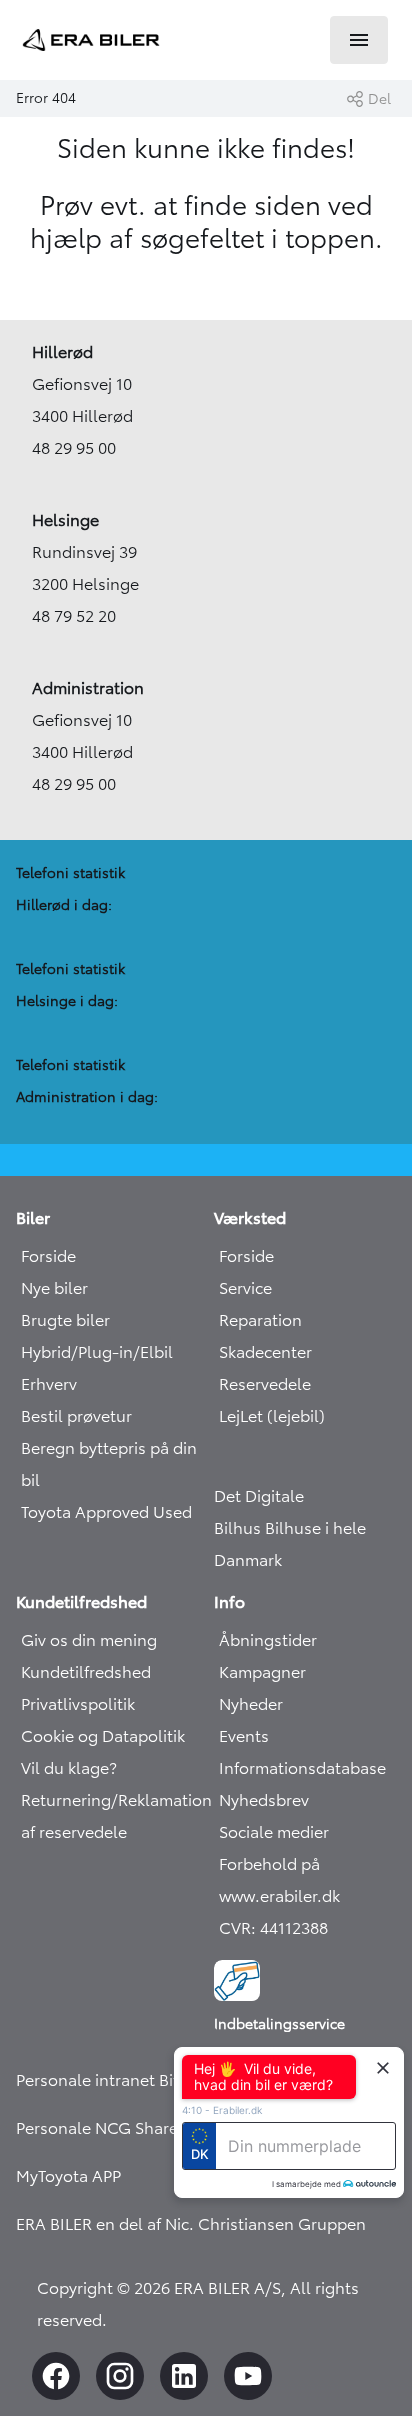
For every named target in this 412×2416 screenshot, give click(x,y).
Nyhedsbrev (264, 1800)
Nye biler (54, 1288)
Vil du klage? (69, 1768)
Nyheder (251, 1704)
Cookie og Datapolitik (103, 1736)
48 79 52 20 (74, 616)
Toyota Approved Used (106, 1512)
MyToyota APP (68, 2176)
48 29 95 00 (74, 448)
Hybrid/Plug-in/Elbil (97, 1352)
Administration (88, 688)
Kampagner (262, 1672)
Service (245, 1288)
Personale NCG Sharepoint (117, 2128)
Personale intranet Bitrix (106, 2080)
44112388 (294, 1928)
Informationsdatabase (302, 1768)
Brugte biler (65, 1320)
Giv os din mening (89, 1640)
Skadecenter (265, 1352)
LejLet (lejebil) (272, 1416)
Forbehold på (269, 1864)
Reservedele (265, 1384)
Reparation (260, 1320)
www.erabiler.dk (279, 1896)
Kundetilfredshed (86, 1672)
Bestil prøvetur (76, 1416)
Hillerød (62, 352)
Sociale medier (274, 1832)
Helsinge (65, 520)
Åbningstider (268, 1640)
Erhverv (49, 1384)
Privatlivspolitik (78, 1704)
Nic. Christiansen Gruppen (265, 2224)
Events (244, 1736)
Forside (48, 1256)
